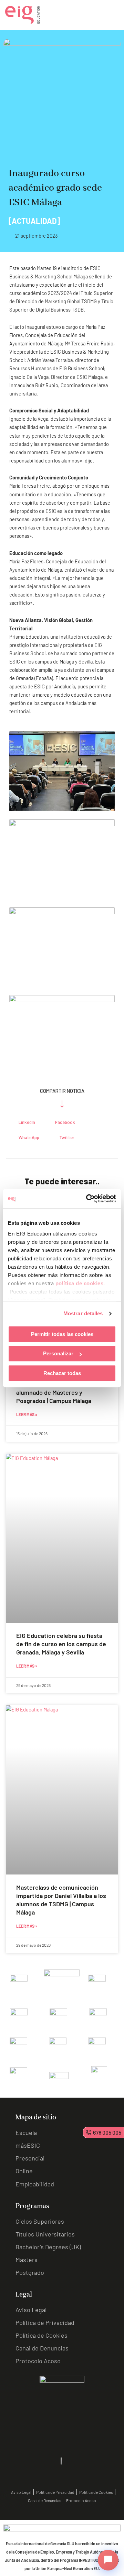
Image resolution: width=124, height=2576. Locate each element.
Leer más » (27, 1414)
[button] (23, 1122)
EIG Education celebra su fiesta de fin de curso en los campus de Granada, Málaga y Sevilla (61, 1644)
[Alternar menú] (114, 15)
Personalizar (58, 1353)
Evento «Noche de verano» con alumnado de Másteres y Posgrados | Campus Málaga (59, 1392)
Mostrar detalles (83, 1313)
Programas (32, 2206)
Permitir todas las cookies (62, 1334)
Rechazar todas (62, 1373)
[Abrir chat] (108, 2560)
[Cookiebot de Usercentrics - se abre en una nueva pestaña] (87, 1199)
